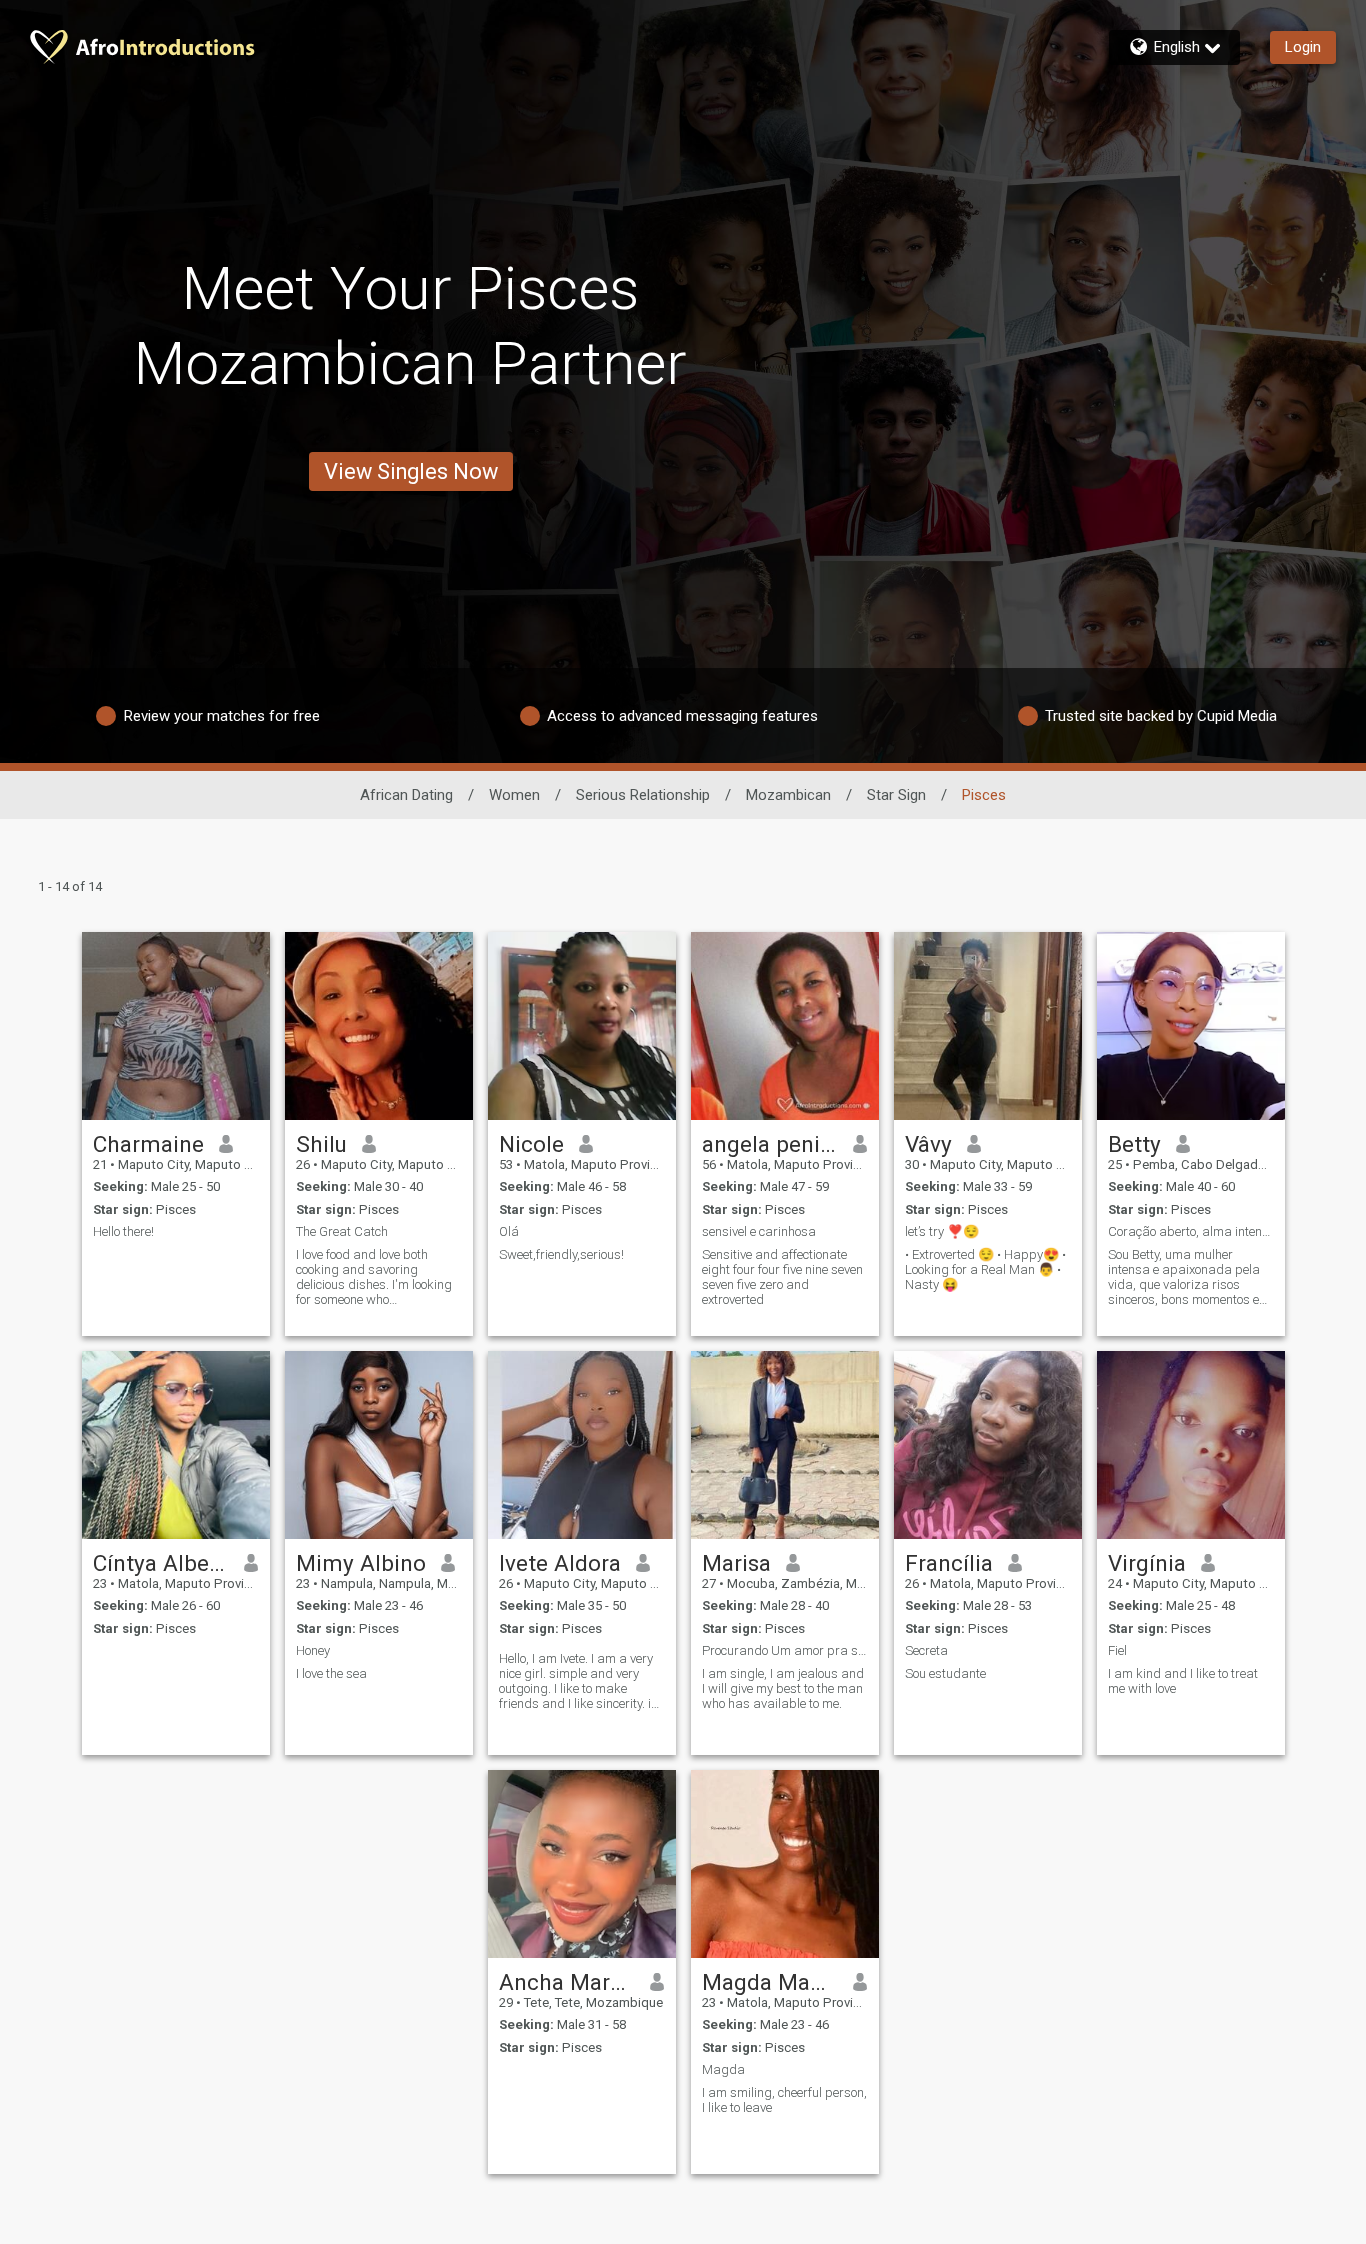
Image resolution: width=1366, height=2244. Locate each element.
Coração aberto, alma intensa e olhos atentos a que (1191, 1231)
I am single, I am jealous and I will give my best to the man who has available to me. (783, 1688)
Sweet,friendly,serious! (561, 1254)
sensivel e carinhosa (759, 1231)
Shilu (321, 1144)
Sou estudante (945, 1673)
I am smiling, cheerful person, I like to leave (784, 2100)
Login (1303, 47)
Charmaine (148, 1144)
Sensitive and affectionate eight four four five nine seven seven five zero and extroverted (782, 1277)
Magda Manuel (770, 1982)
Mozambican (788, 795)
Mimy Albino (361, 1563)
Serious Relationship (643, 795)
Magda (723, 2069)
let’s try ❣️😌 (942, 1231)
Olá (509, 1231)
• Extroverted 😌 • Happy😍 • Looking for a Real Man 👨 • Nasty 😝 (985, 1269)
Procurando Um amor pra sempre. (785, 1650)
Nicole (531, 1144)
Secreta (926, 1650)
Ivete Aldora (560, 1563)
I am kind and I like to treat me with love (1183, 1681)
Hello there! (123, 1231)
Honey (313, 1650)
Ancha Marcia (567, 1982)
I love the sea (331, 1673)
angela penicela (770, 1144)
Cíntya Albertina (161, 1563)
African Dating (406, 795)
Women (514, 795)
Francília (949, 1563)
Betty (1134, 1144)
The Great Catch (342, 1231)
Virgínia (1147, 1563)
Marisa (736, 1563)
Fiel (1117, 1650)
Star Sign (896, 795)
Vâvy (928, 1144)
